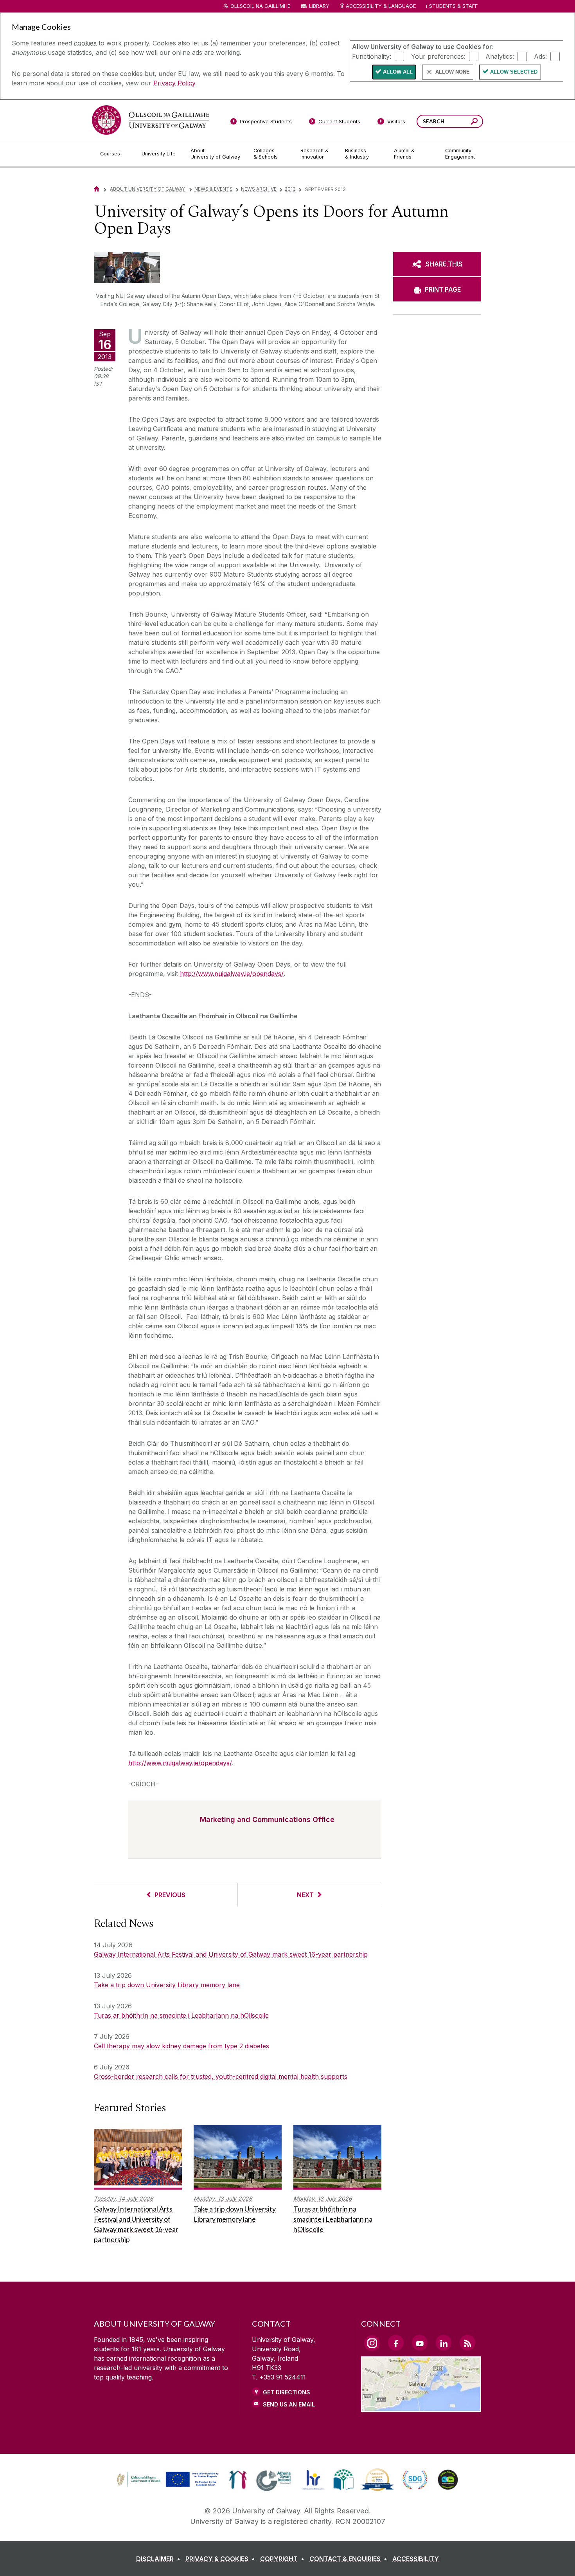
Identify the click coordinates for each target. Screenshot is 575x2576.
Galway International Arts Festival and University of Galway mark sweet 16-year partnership (231, 1954)
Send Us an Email (289, 2404)
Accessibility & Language (381, 6)
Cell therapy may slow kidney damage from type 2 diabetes (181, 2046)
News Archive (259, 189)
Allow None (453, 72)
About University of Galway (148, 189)
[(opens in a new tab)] (169, 2486)
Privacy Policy (174, 83)
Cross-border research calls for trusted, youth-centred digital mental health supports (221, 2076)
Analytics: (500, 56)
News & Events (214, 189)
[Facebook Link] (396, 2343)
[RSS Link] (467, 2343)
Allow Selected (514, 72)
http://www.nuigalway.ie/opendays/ (232, 974)
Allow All (398, 72)
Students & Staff (453, 6)
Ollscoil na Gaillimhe (260, 6)
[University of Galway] (151, 120)
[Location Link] (421, 2407)
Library (319, 6)
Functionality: (372, 56)
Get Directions (287, 2392)
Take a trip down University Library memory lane (167, 1985)
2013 (290, 189)
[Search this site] (474, 122)
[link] (167, 2480)
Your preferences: (438, 56)
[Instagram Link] (372, 2343)
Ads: (540, 56)
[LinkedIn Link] (444, 2343)
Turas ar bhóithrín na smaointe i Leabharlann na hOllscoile (181, 2015)
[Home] (97, 189)
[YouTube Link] (420, 2343)
